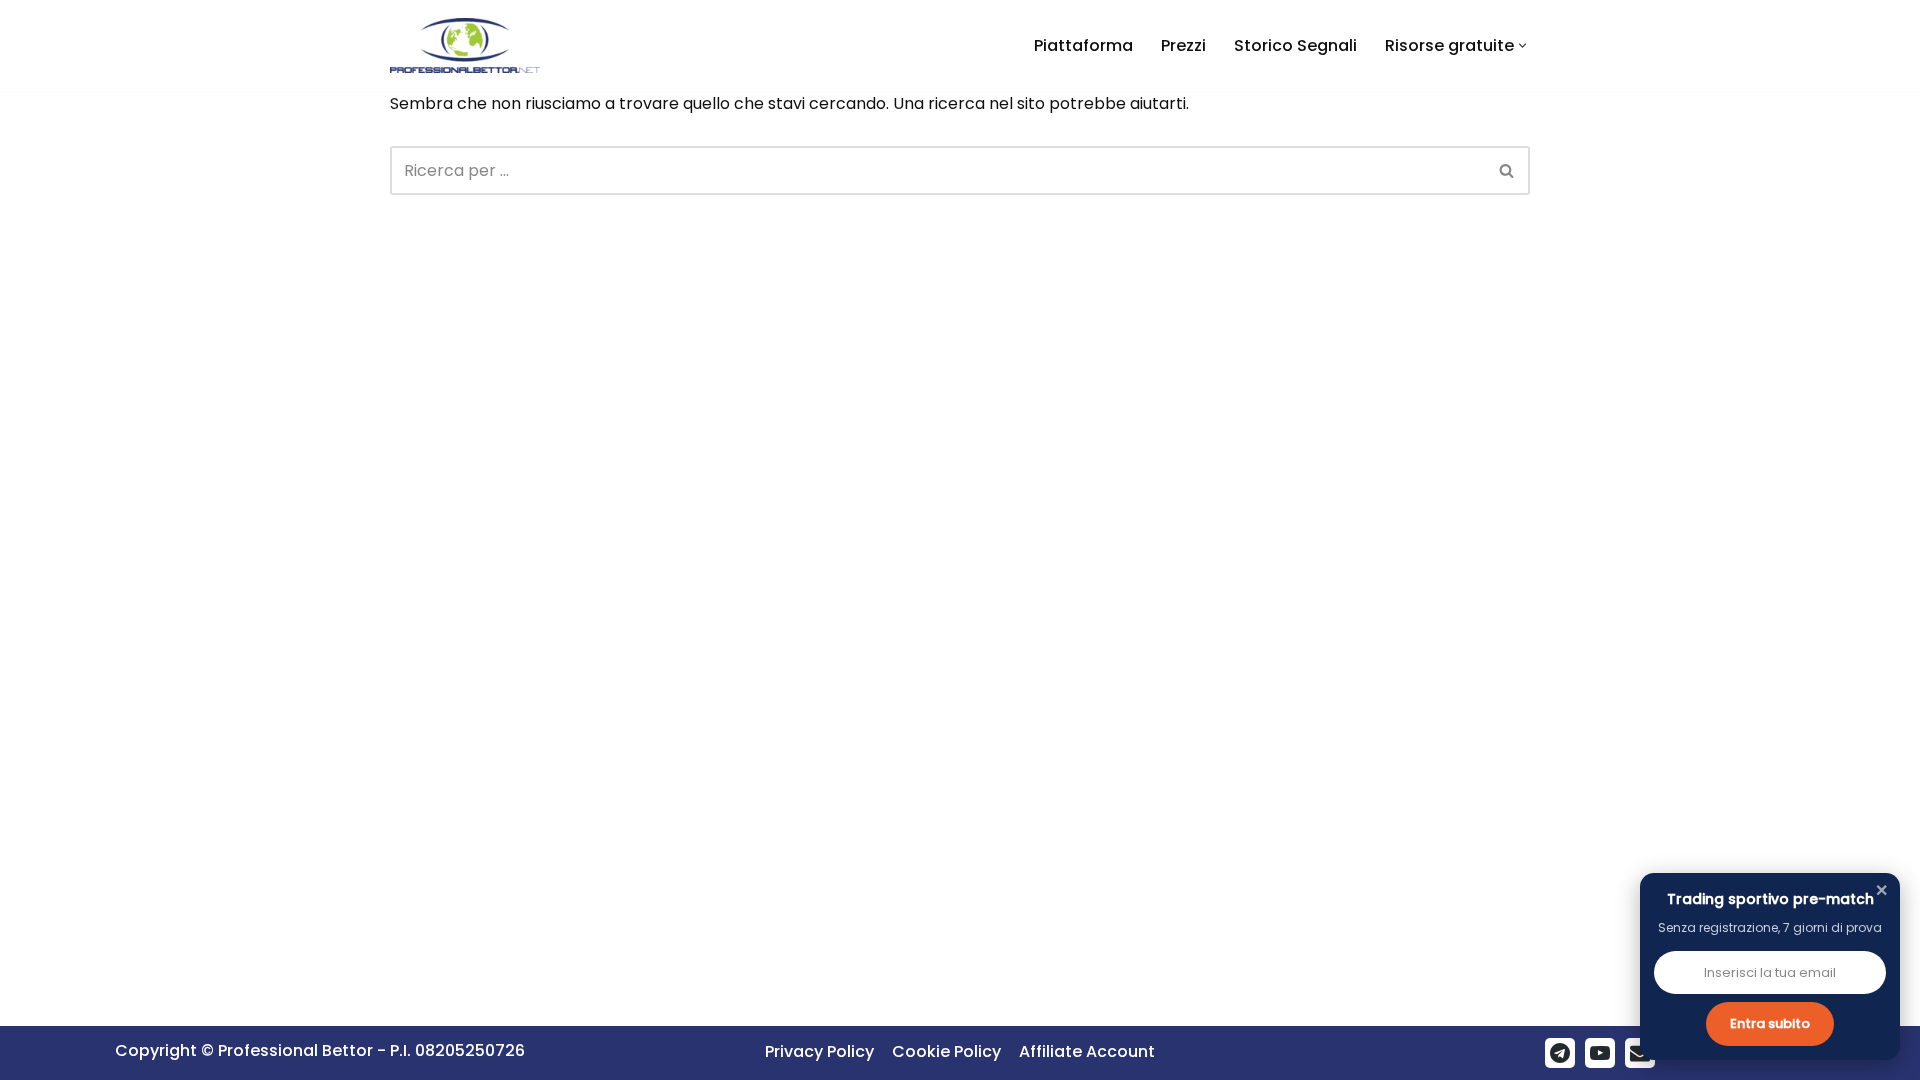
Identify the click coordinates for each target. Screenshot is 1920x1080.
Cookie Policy (946, 1051)
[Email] (1640, 1053)
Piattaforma (1083, 45)
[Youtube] (1600, 1053)
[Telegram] (1560, 1053)
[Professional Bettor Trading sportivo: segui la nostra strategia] (465, 45)
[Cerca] (1507, 170)
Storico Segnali (1295, 45)
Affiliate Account (1087, 1051)
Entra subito (1770, 1023)
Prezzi (1183, 45)
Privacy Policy (819, 1051)
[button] (1522, 45)
